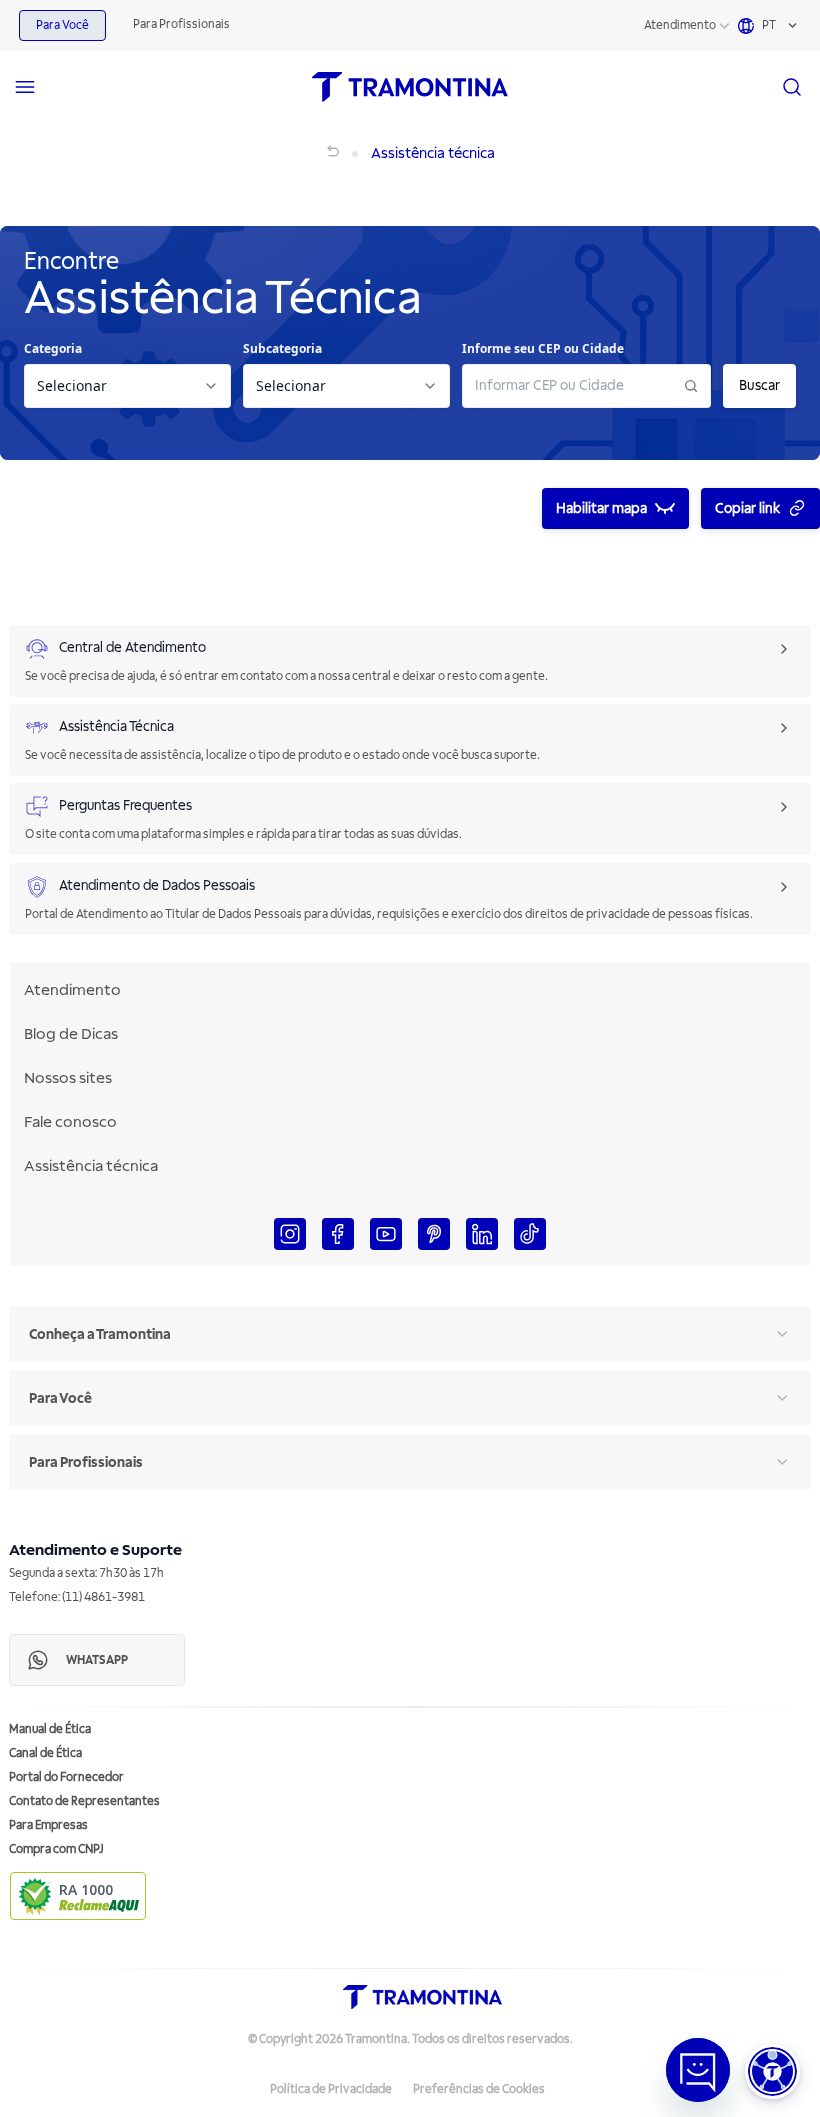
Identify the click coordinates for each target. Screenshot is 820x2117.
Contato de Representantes (84, 1801)
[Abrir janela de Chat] (698, 2070)
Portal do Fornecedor (66, 1777)
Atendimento (680, 25)
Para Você (62, 25)
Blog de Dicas (71, 1034)
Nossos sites (68, 1078)
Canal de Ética (45, 1753)
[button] (772, 2071)
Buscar (759, 385)
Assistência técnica (91, 1166)
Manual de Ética (50, 1729)
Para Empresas (48, 1825)
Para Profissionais (181, 24)
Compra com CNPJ (56, 1849)
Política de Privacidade (331, 2089)
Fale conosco (70, 1122)
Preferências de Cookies (479, 2089)
